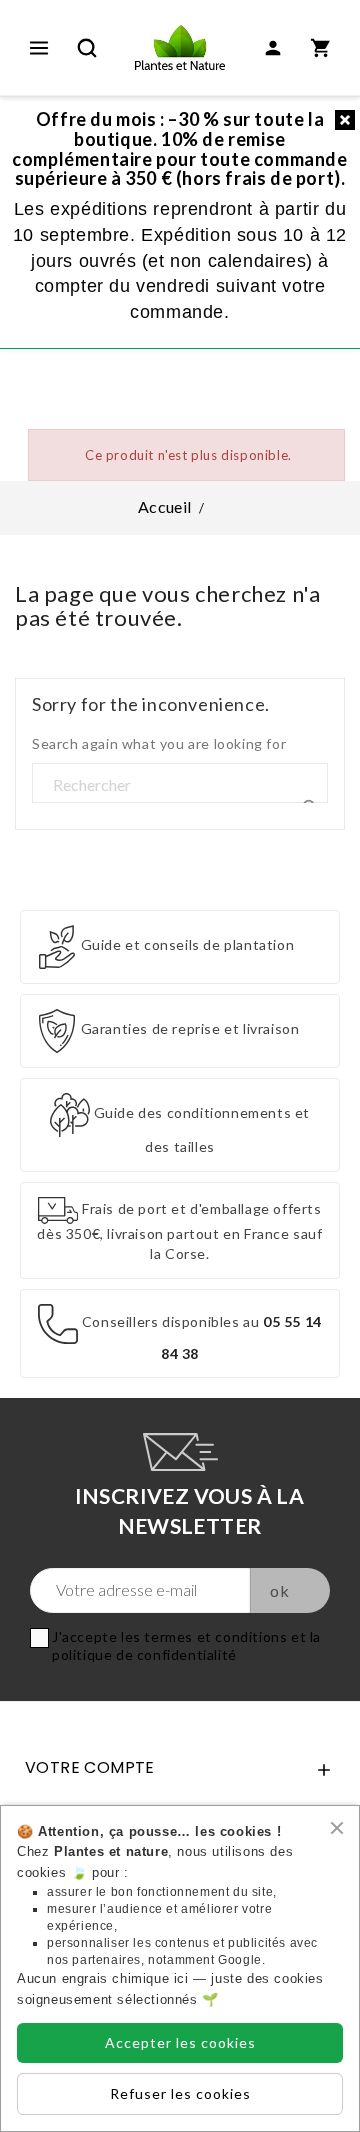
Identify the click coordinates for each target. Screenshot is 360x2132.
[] (304, 784)
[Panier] (321, 48)
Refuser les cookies (180, 2093)
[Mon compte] (273, 48)
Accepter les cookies (180, 2042)
